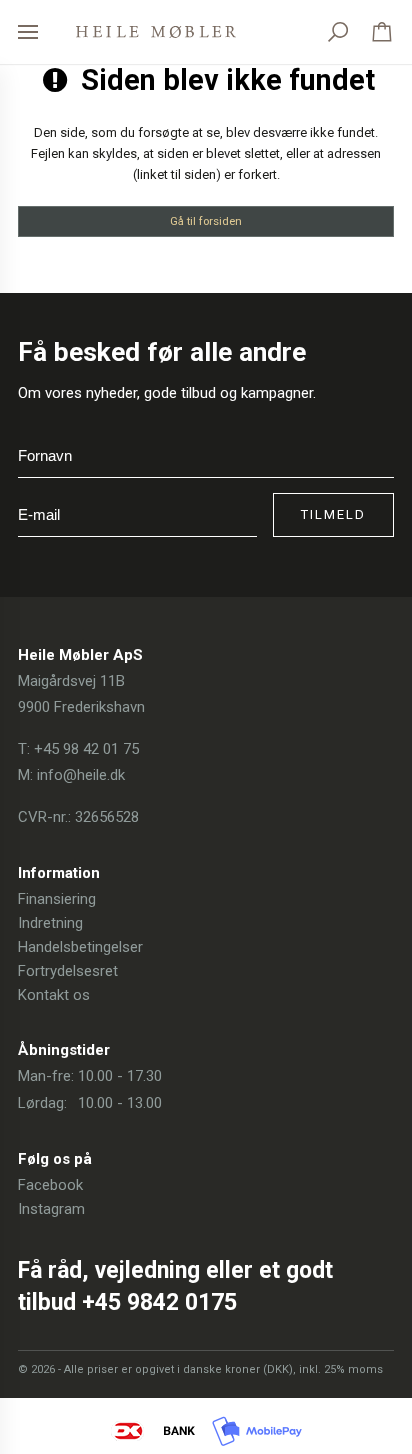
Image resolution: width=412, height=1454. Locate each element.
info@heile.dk (81, 775)
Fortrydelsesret (68, 971)
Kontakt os (54, 995)
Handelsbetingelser (80, 947)
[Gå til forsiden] (156, 32)
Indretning (50, 923)
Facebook (50, 1185)
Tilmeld (333, 514)
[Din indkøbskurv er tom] (382, 32)
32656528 (107, 817)
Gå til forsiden (206, 221)
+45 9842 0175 (159, 1302)
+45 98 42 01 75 (86, 749)
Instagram (51, 1209)
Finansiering (57, 899)
